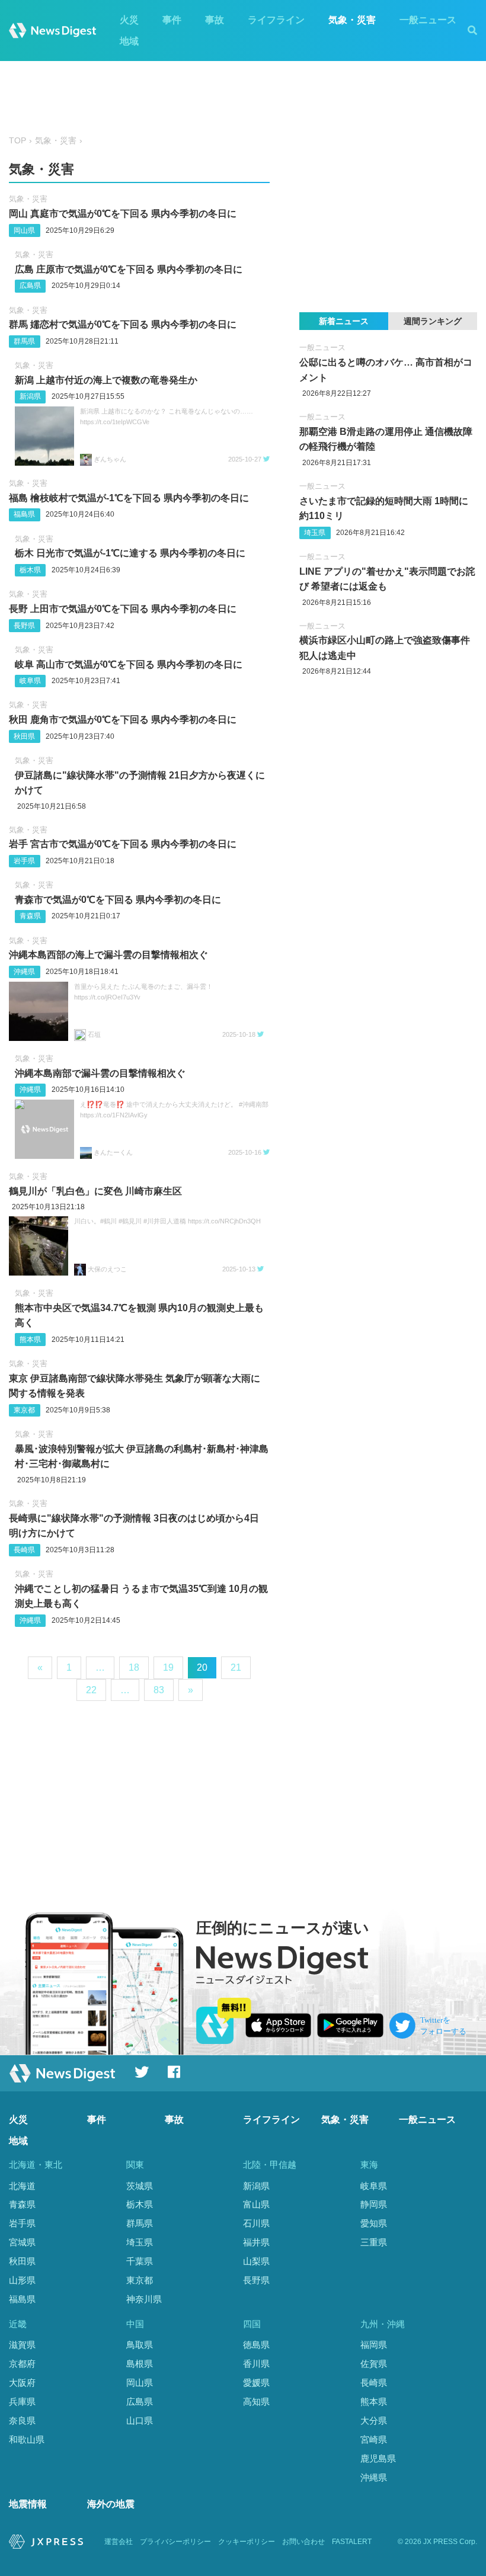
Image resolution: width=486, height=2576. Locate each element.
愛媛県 (256, 2383)
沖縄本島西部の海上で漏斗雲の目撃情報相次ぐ (108, 955)
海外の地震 (111, 2504)
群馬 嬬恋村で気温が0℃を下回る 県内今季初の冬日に (123, 324)
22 (91, 1690)
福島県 (24, 514)
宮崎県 (374, 2439)
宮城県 (22, 2242)
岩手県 (24, 861)
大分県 (374, 2420)
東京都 (24, 1410)
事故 (215, 20)
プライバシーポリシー (175, 2542)
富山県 (256, 2204)
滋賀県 (22, 2345)
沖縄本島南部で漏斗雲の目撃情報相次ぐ (100, 1073)
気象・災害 (352, 20)
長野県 (24, 626)
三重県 (374, 2242)
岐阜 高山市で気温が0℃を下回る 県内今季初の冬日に (129, 664)
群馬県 (24, 341)
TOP (17, 141)
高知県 (256, 2402)
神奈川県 (144, 2299)
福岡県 (374, 2345)
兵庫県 (22, 2402)
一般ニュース (428, 20)
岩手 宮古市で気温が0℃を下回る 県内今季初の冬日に (123, 844)
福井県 (256, 2242)
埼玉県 (315, 533)
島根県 (140, 2364)
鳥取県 (140, 2345)
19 (168, 1667)
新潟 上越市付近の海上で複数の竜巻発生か (106, 380)
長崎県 (24, 1550)
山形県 (22, 2280)
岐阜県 (30, 681)
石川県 (256, 2223)
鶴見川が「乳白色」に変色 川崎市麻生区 (95, 1191)
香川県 (256, 2364)
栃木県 (30, 570)
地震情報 (28, 2504)
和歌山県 (27, 2439)
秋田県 (24, 736)
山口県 (140, 2420)
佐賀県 (374, 2364)
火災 (129, 20)
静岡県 (374, 2204)
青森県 (30, 916)
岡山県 (24, 230)
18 (134, 1667)
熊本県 (30, 1340)
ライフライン (276, 20)
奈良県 (22, 2420)
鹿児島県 (378, 2458)
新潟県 (30, 396)
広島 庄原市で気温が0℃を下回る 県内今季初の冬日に (129, 269)
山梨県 (256, 2261)
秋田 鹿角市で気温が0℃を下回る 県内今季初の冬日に (123, 720)
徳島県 (256, 2345)
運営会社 (119, 2542)
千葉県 (140, 2261)
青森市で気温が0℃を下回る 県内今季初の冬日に (118, 900)
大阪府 (22, 2383)
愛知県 (374, 2223)
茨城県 (140, 2186)
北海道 (22, 2186)
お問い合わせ (303, 2542)
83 (159, 1690)
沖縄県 (24, 972)
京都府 (22, 2364)
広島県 (30, 286)
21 (236, 1667)
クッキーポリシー (247, 2542)
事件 (172, 20)
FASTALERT (352, 2542)
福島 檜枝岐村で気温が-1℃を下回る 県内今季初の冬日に (129, 498)
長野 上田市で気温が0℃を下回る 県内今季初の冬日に (123, 609)
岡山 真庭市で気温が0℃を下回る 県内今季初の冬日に (123, 214)
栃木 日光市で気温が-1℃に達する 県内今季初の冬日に (130, 553)
